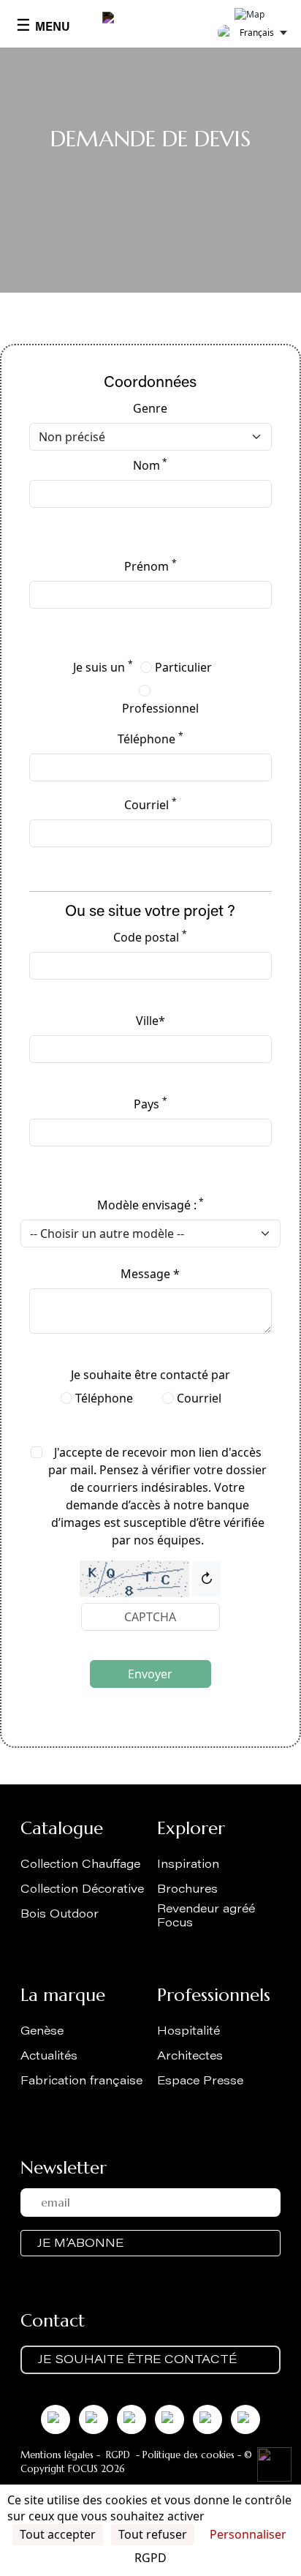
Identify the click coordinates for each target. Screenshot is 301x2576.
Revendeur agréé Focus (206, 1916)
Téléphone (150, 739)
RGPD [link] (150, 2558)
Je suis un (103, 667)
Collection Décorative (82, 1890)
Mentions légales (57, 2455)
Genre (150, 408)
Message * (150, 1274)
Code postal (150, 937)
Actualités (49, 2057)
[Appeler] (274, 2464)
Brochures (187, 1890)
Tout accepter (58, 2534)
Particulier (183, 667)
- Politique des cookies (184, 2455)
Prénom (150, 566)
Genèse (42, 2032)
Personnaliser (248, 2534)
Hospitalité (188, 2032)
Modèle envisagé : (150, 1205)
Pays (150, 1104)
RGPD (118, 2455)
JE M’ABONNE (80, 2244)
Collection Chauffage (80, 1865)
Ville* (150, 1021)
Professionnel (160, 708)
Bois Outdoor (60, 1915)
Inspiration (188, 1865)
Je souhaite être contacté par (150, 1375)
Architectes (190, 2057)
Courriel (150, 804)
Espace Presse (200, 2081)
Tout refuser (153, 2534)
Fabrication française (81, 2081)
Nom (150, 465)
